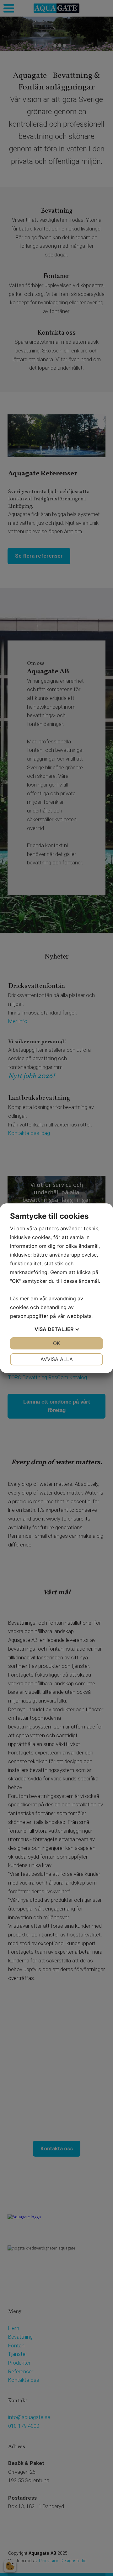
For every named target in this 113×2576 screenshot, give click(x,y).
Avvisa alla (57, 1359)
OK (56, 1343)
